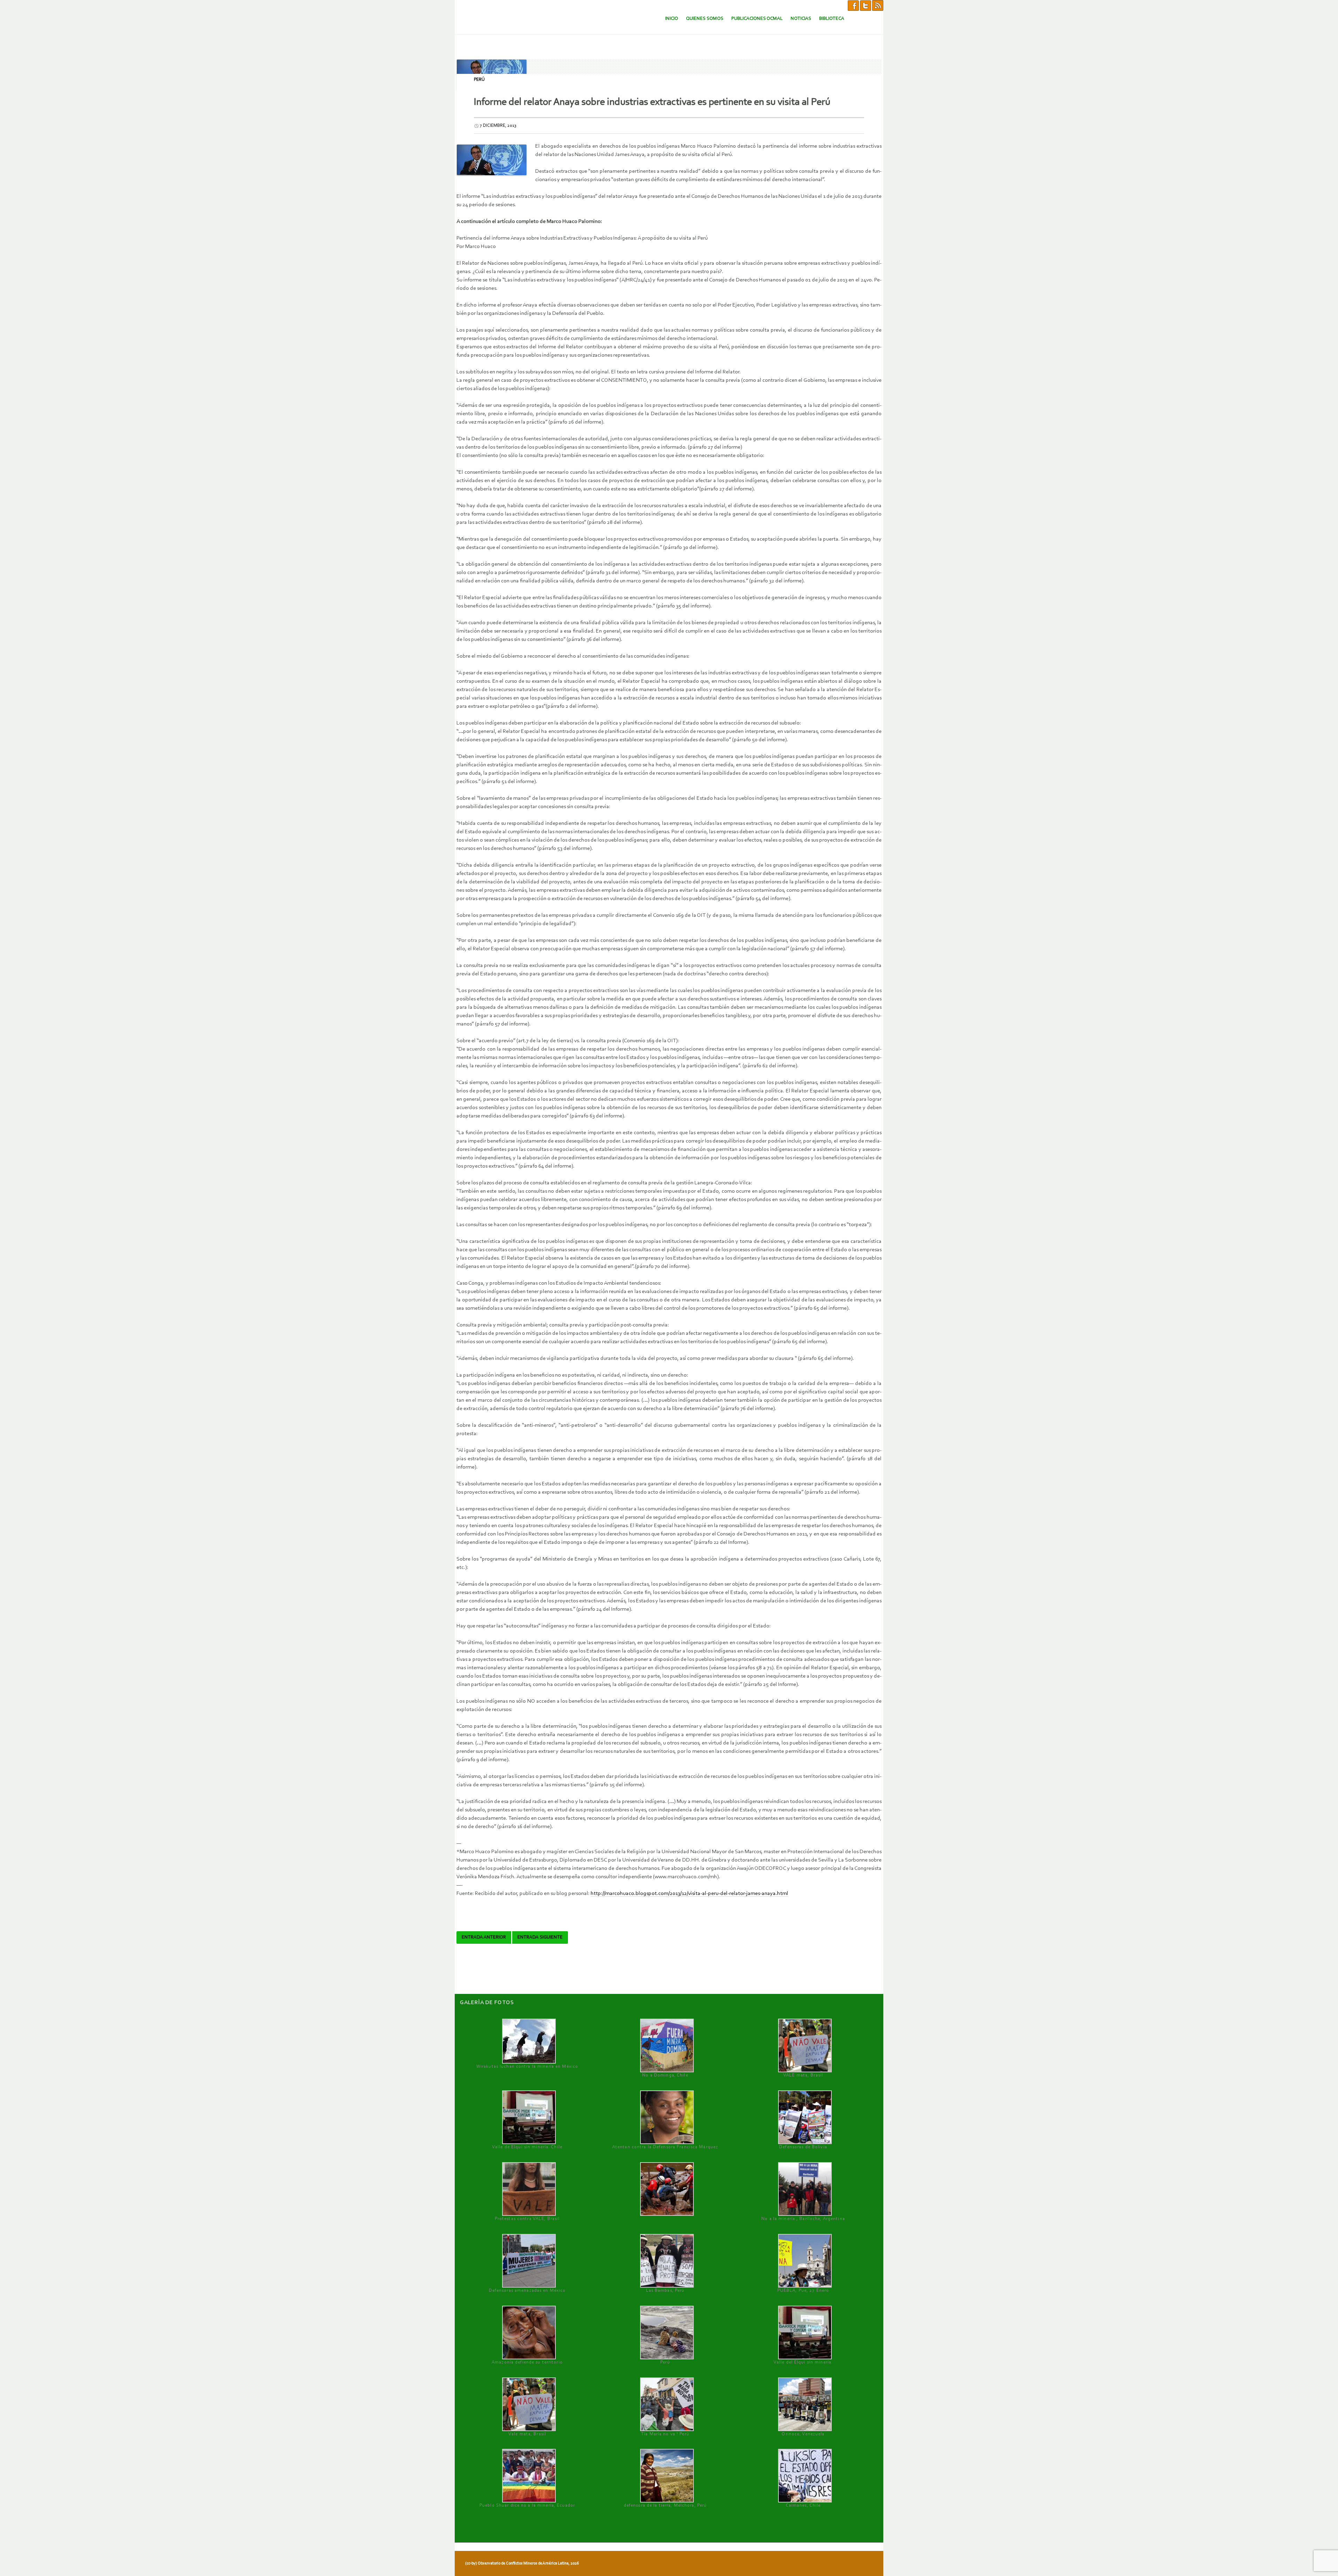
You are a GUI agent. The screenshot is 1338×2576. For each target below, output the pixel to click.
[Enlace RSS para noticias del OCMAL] (878, 5)
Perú (479, 80)
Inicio (672, 19)
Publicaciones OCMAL (757, 19)
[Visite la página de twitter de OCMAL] (866, 5)
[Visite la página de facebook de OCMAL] (853, 5)
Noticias (801, 19)
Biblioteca (832, 19)
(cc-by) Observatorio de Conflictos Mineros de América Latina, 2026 (522, 2563)
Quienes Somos (705, 19)
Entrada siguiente (540, 1937)
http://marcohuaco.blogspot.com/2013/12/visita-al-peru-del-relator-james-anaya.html (689, 1894)
